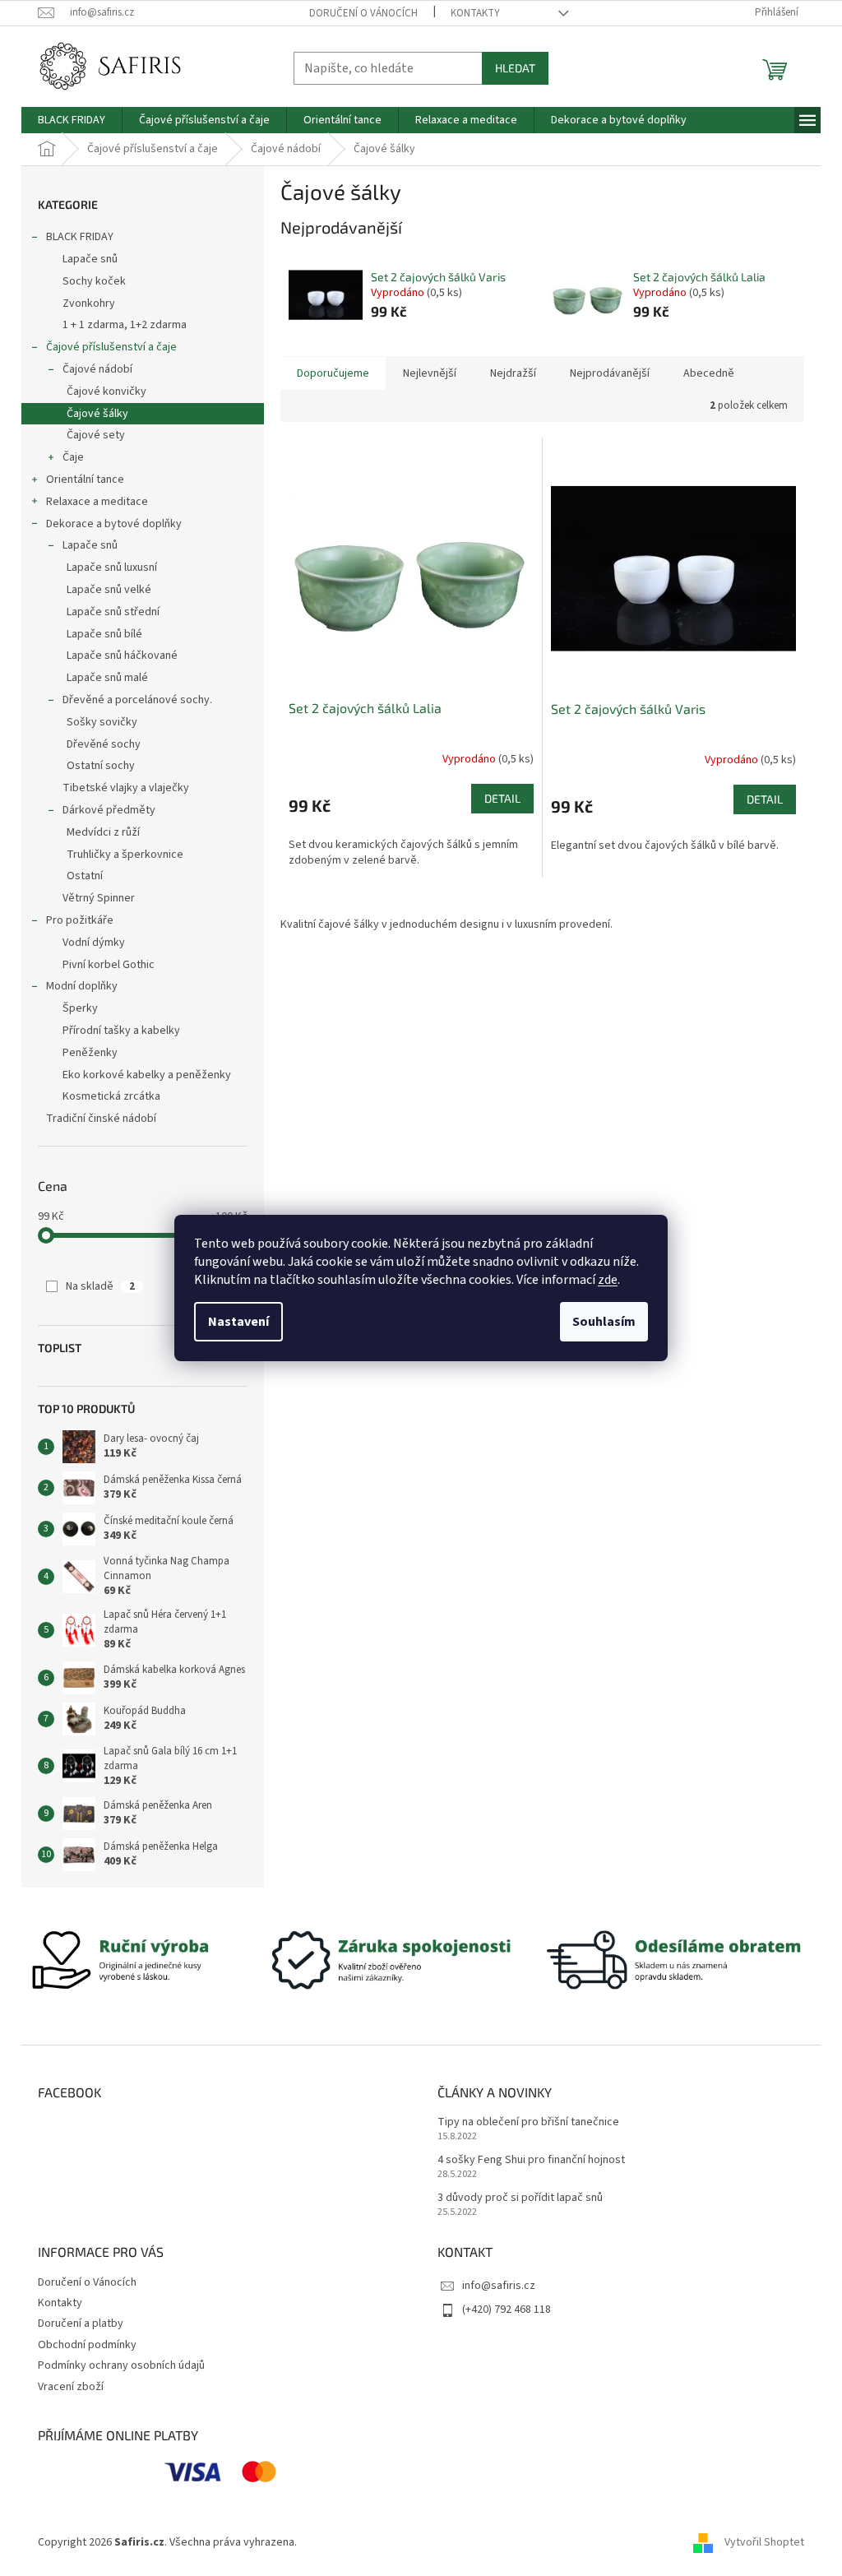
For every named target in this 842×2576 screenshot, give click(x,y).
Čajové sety (96, 435)
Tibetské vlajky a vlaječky (126, 788)
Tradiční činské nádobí (101, 1119)
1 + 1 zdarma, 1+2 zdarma (125, 325)
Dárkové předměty (109, 810)
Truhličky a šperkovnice (125, 855)
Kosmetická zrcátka (111, 1096)
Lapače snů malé (107, 678)
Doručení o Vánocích (363, 13)
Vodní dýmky (94, 943)
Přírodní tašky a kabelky (121, 1031)
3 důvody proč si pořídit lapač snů (520, 2198)
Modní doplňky (82, 986)
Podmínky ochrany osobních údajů (121, 2365)
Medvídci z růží (103, 832)
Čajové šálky (97, 414)
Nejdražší (513, 373)
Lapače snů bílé (104, 634)
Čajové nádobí (97, 369)
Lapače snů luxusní (112, 568)
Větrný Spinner (99, 898)
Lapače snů (90, 259)
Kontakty (475, 13)
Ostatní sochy (101, 766)
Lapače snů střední (113, 612)
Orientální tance (85, 480)
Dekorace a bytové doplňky (114, 524)
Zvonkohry (89, 303)
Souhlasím (604, 1322)
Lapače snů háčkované (122, 656)
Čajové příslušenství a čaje (111, 347)
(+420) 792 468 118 (507, 2310)
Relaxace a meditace (97, 502)
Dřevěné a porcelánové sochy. (137, 700)
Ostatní (85, 876)
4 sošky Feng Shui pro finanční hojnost (531, 2160)
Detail (502, 798)
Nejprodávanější (610, 373)
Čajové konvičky (106, 391)
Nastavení (238, 1322)
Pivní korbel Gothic (109, 965)
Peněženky (90, 1053)
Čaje (73, 457)
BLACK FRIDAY (80, 237)
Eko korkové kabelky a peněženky (147, 1075)
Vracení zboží (71, 2387)
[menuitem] (72, 120)
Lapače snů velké (109, 590)
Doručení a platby (81, 2323)
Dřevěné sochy (104, 744)
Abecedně (709, 373)
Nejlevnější (430, 373)
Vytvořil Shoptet (764, 2542)
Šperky (80, 1008)
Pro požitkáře (80, 920)
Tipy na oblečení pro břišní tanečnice (528, 2122)
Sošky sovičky (102, 722)
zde (608, 1280)
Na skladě (100, 1286)
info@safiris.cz (499, 2286)
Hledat (515, 68)
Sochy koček (94, 281)
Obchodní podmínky (87, 2345)
